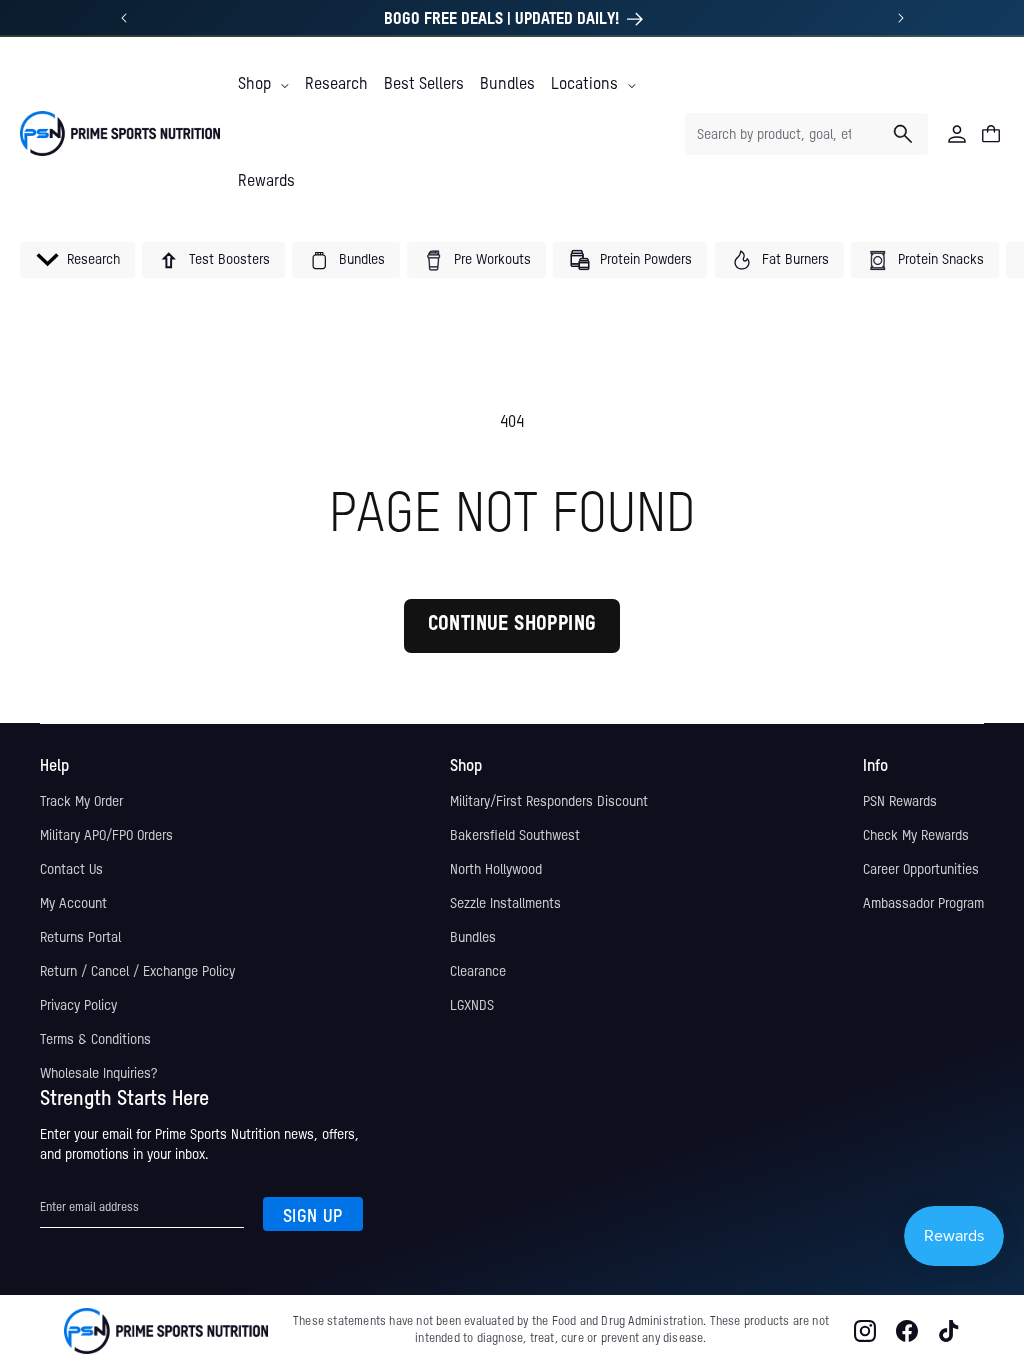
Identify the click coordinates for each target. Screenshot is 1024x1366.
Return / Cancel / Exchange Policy (137, 972)
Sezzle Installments (505, 904)
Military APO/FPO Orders (106, 836)
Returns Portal (80, 938)
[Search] (903, 134)
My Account (73, 904)
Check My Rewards (916, 836)
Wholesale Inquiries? (98, 1074)
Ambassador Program (923, 904)
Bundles (473, 938)
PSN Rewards (900, 802)
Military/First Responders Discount (549, 802)
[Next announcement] (901, 18)
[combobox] (806, 134)
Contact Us (71, 870)
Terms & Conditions (95, 1040)
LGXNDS (472, 1006)
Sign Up (313, 1217)
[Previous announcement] (124, 18)
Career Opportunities (921, 870)
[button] (263, 85)
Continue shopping (512, 625)
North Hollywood (496, 870)
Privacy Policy (78, 1006)
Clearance (478, 972)
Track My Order (81, 802)
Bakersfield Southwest (515, 836)
